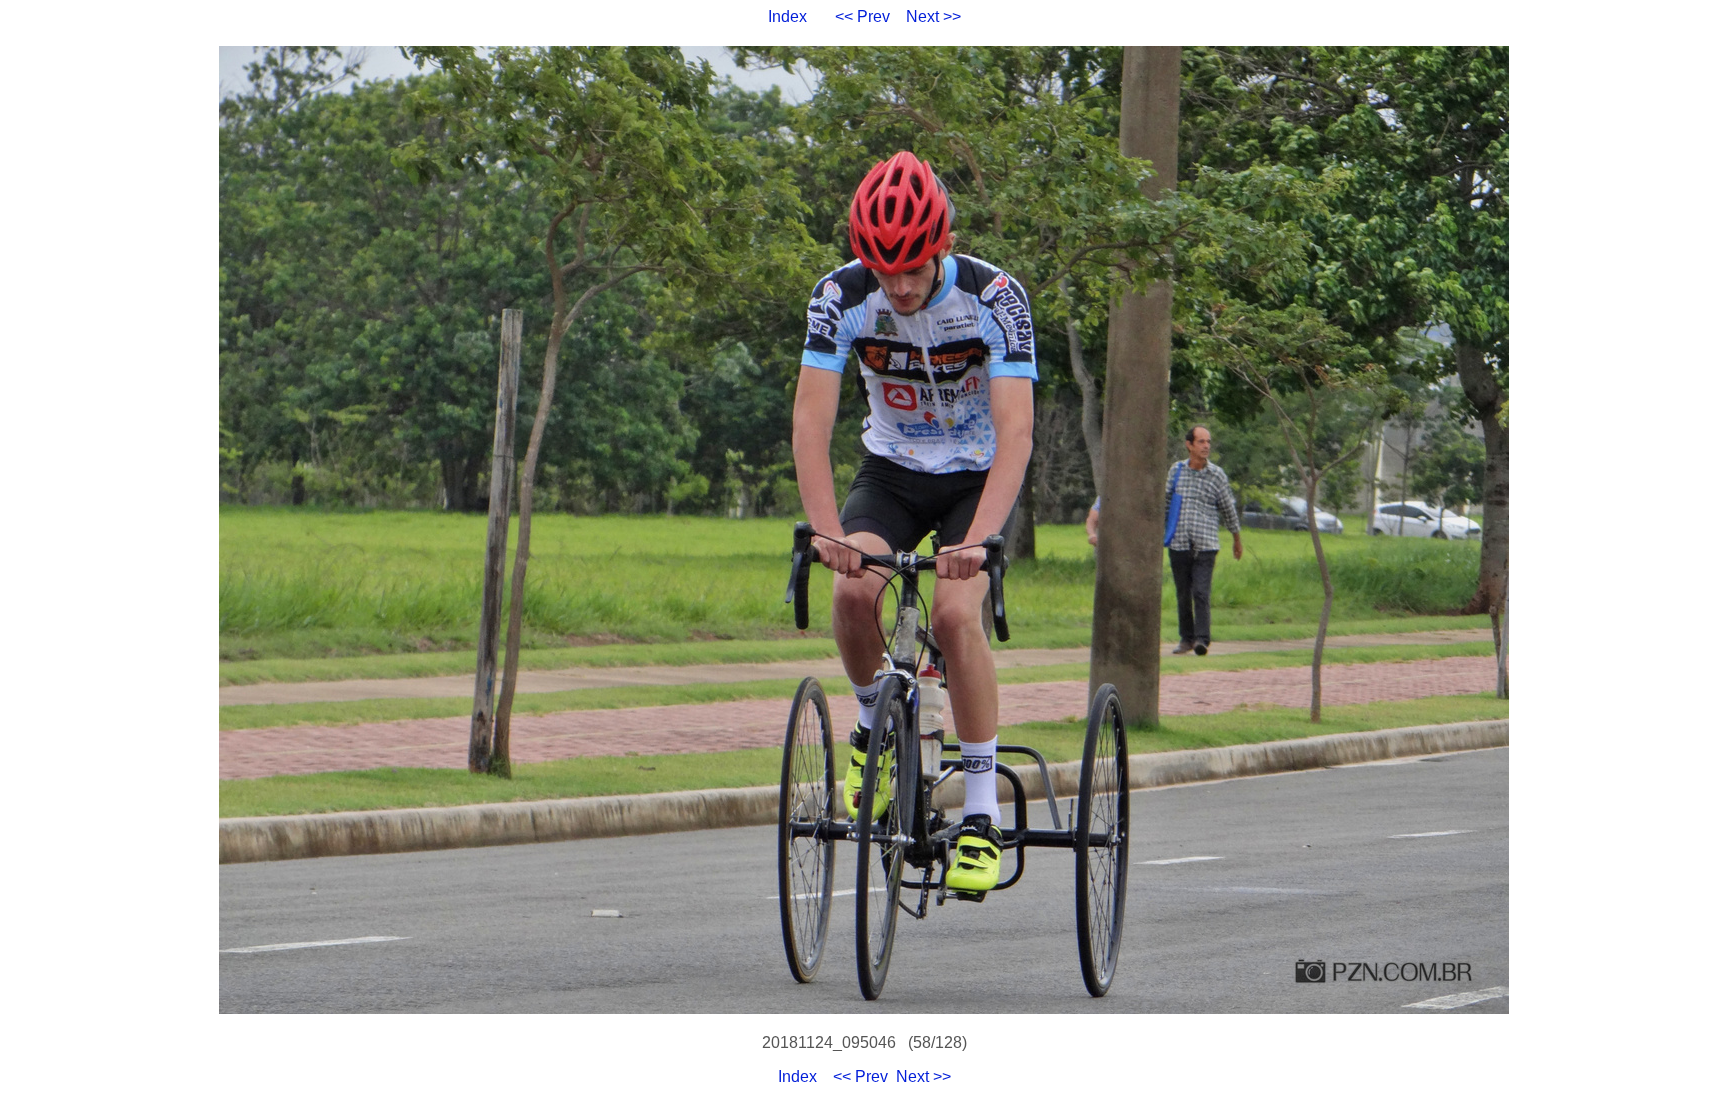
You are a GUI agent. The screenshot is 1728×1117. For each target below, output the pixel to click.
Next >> (933, 16)
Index (787, 16)
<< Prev (862, 16)
